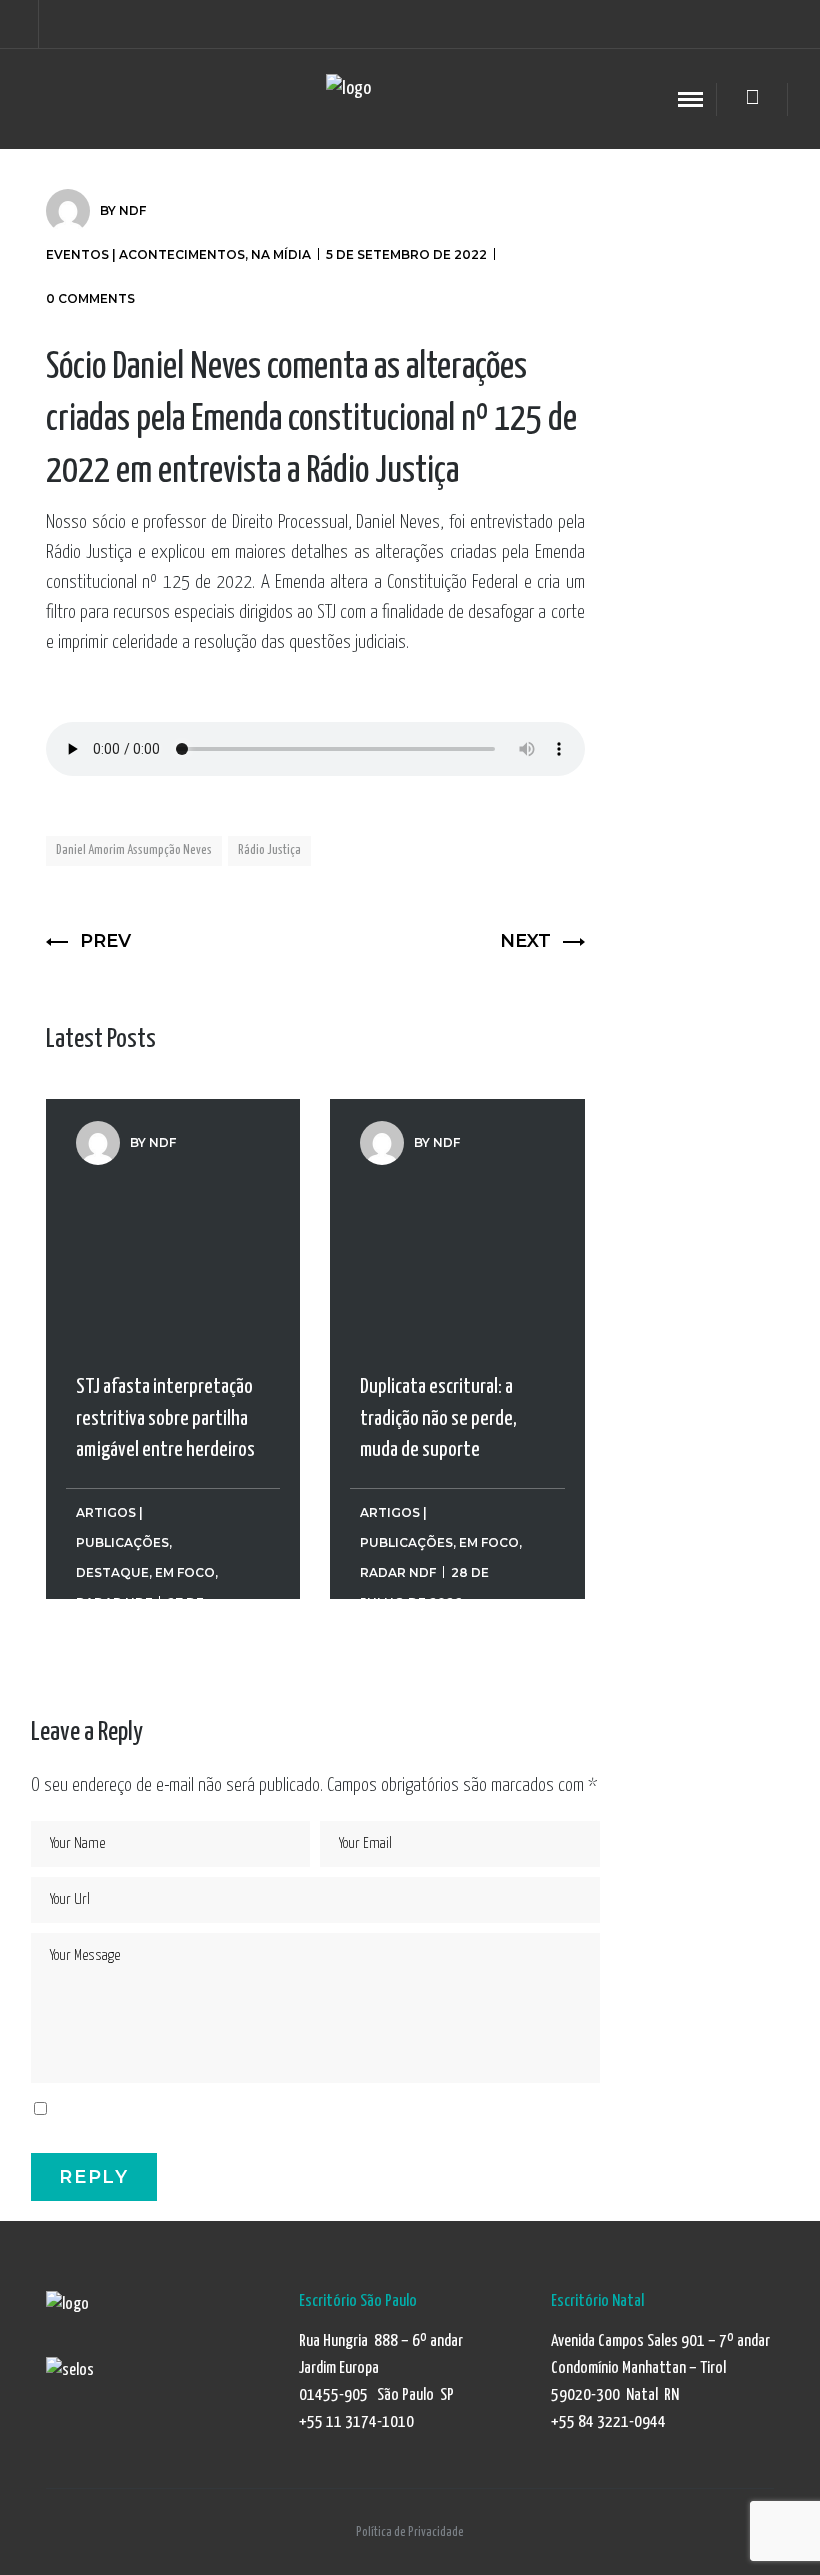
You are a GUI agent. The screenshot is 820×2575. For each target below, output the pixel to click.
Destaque (112, 1572)
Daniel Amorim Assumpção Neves (134, 850)
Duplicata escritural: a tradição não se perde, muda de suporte (438, 1236)
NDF (132, 210)
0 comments (90, 298)
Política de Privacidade (410, 2532)
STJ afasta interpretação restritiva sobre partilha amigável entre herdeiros (165, 1236)
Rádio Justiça (269, 850)
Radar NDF (398, 1572)
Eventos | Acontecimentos (145, 254)
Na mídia (281, 254)
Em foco (185, 1572)
